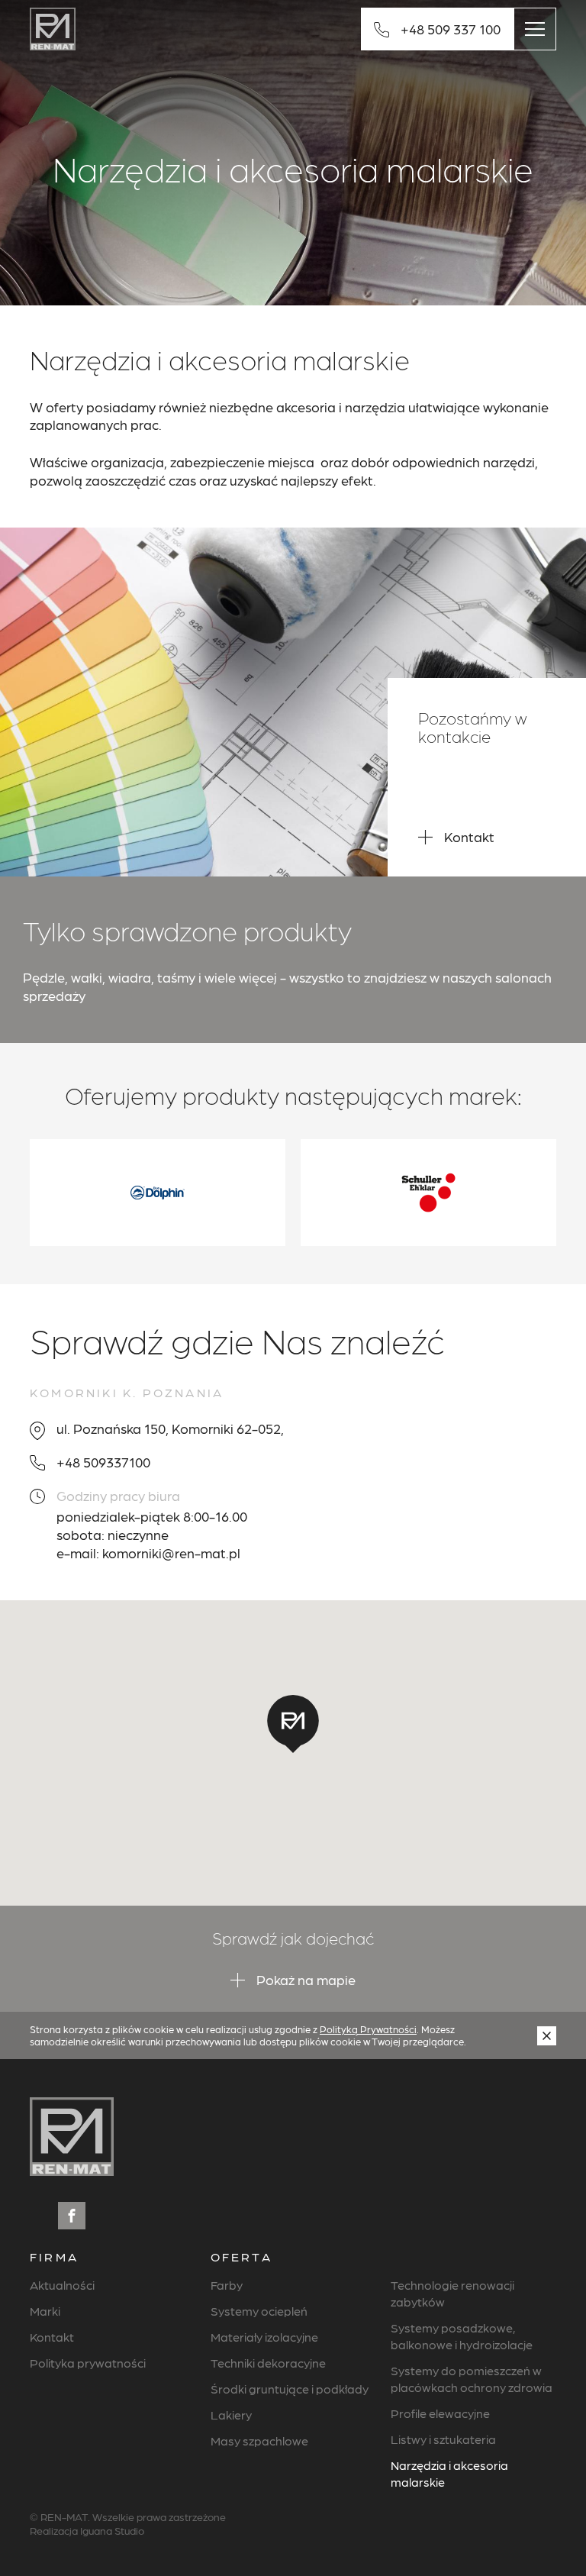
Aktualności (62, 2285)
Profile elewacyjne (440, 2413)
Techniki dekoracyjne (268, 2363)
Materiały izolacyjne (264, 2337)
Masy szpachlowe (259, 2440)
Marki (45, 2311)
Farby (227, 2285)
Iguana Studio (112, 2530)
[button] (293, 1724)
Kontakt (52, 2337)
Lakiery (231, 2415)
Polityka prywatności (88, 2363)
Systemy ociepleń (259, 2311)
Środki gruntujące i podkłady (290, 2389)
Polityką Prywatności (368, 2029)
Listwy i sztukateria (443, 2439)
